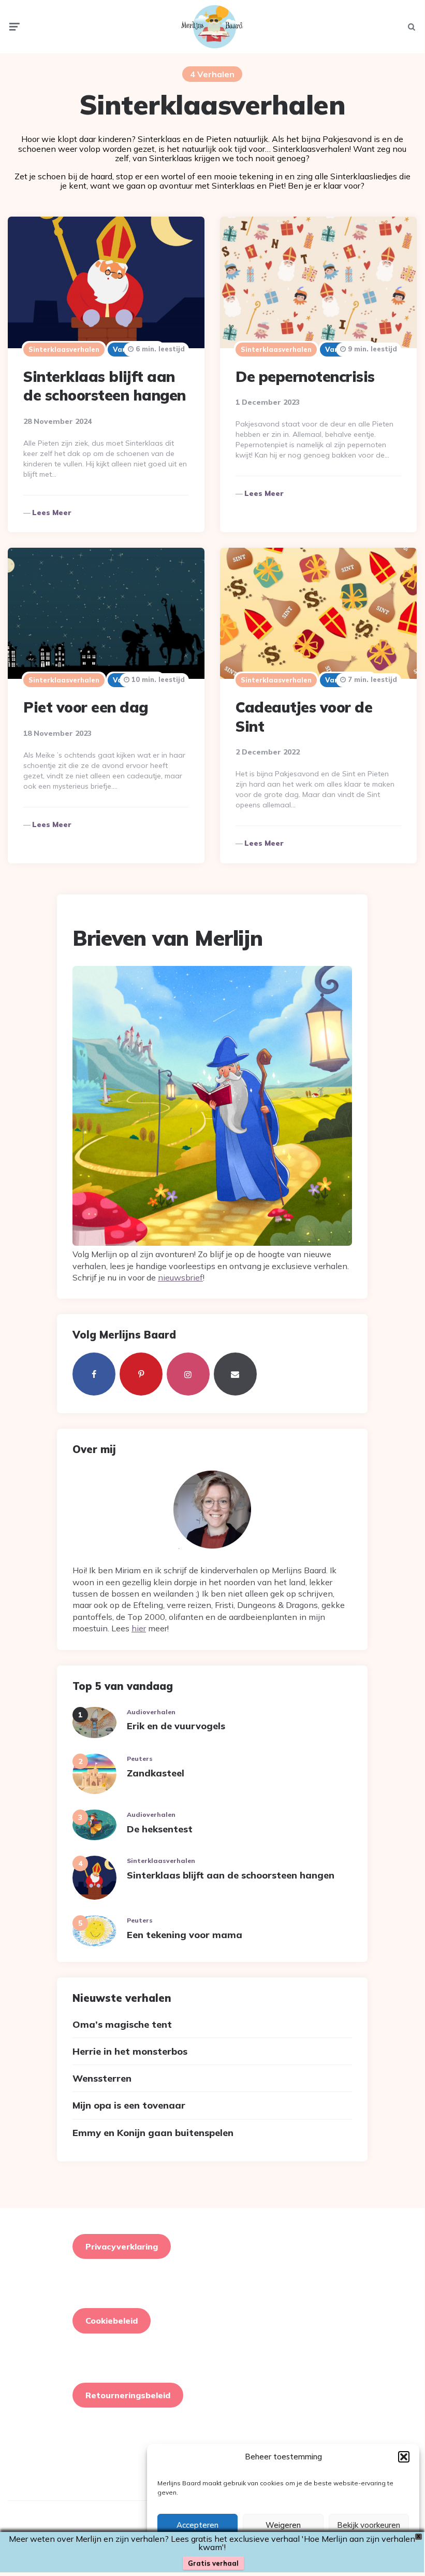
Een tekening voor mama (185, 1935)
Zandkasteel (156, 1773)
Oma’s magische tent (122, 2024)
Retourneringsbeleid (128, 2395)
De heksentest (160, 1829)
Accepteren (197, 2525)
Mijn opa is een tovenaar (129, 2105)
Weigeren (283, 2525)
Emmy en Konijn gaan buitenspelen (153, 2133)
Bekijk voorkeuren (369, 2525)
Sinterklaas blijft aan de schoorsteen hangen (105, 386)
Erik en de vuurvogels (176, 1726)
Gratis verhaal (213, 2563)
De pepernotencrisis (305, 376)
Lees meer (52, 513)
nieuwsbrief (180, 1277)
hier (139, 1628)
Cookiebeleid (112, 2321)
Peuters (140, 1759)
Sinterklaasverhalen (64, 349)
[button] (404, 2457)
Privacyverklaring (122, 2246)
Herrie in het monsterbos (130, 2051)
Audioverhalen (151, 1712)
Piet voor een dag (86, 707)
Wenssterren (102, 2078)
